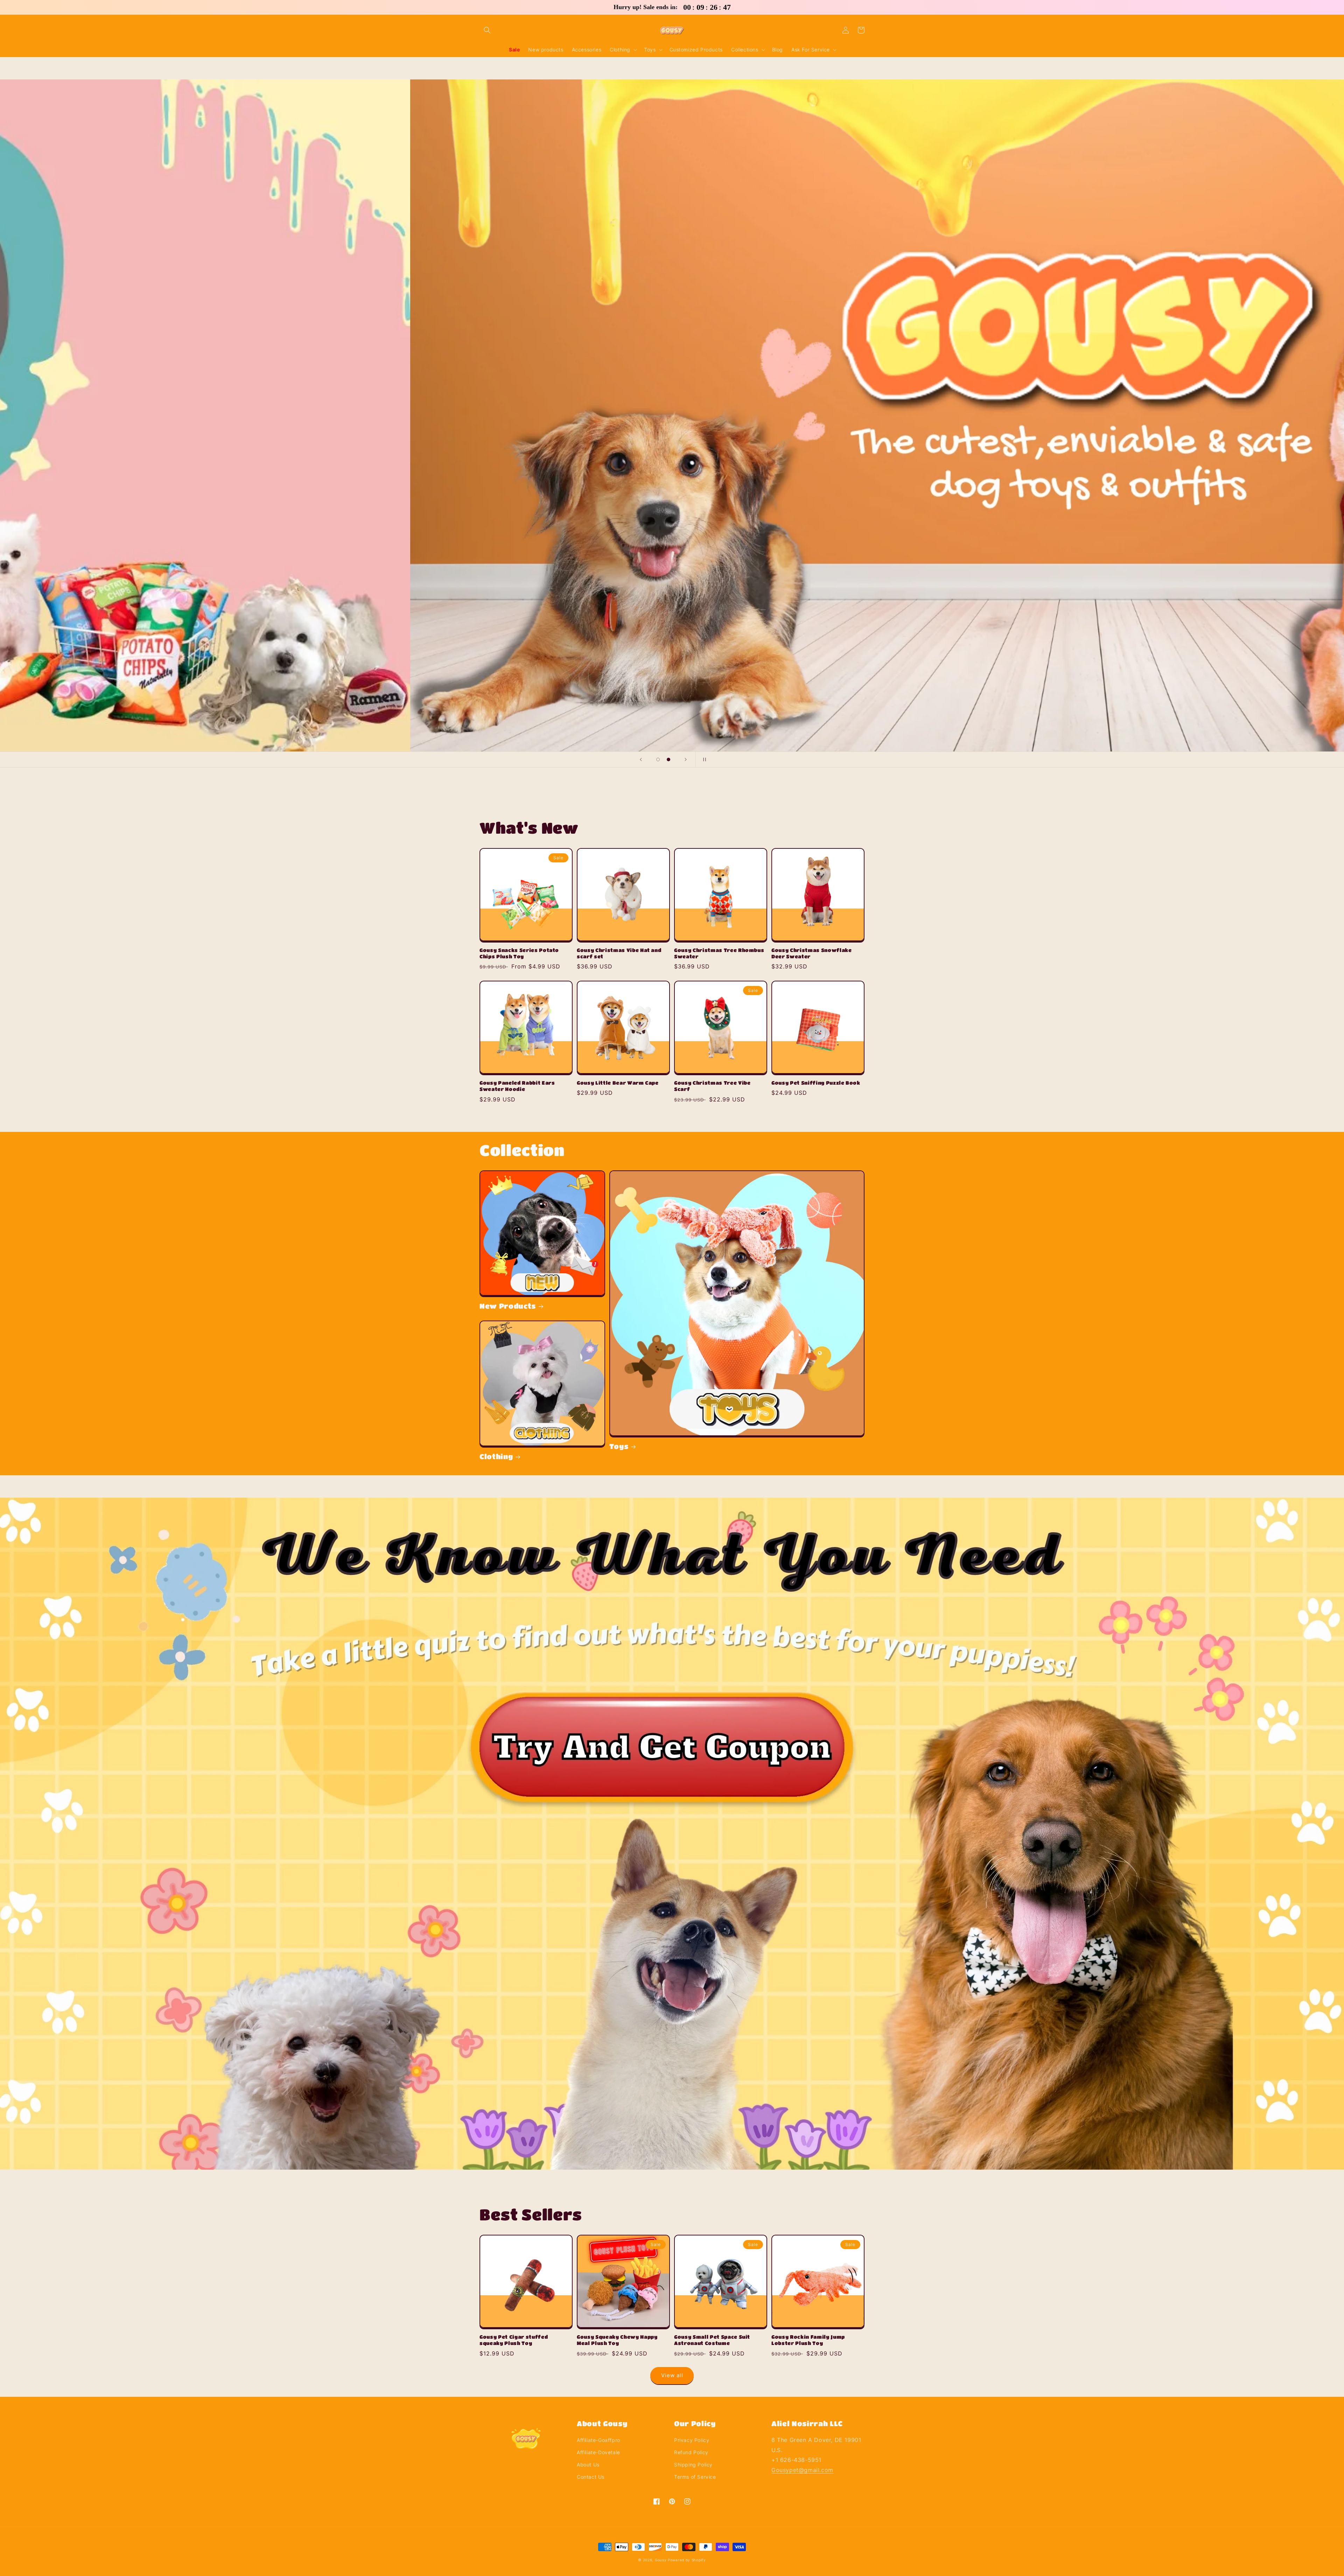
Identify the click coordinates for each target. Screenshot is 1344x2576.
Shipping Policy (693, 2465)
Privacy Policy (692, 2440)
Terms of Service (695, 2477)
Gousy (661, 2560)
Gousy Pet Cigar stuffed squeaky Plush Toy (514, 2340)
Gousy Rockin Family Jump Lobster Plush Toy (808, 2340)
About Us (588, 2465)
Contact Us (591, 2477)
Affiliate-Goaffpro (598, 2440)
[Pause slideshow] (703, 759)
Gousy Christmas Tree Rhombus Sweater (719, 953)
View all (672, 2375)
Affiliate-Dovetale (598, 2452)
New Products (508, 1306)
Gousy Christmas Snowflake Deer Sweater (812, 953)
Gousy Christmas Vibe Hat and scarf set (619, 953)
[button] (487, 30)
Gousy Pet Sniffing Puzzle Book (816, 1083)
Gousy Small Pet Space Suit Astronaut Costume (712, 2340)
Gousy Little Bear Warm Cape (618, 1083)
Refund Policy (691, 2452)
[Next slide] (686, 759)
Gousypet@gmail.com (802, 2470)
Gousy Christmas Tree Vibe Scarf (712, 1086)
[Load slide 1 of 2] (658, 759)
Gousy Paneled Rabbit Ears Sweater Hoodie (517, 1086)
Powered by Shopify (687, 2560)
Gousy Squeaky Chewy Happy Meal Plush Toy (617, 2340)
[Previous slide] (641, 759)
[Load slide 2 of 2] (668, 759)
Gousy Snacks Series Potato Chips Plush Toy (519, 953)
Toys (619, 1446)
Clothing (496, 1456)
